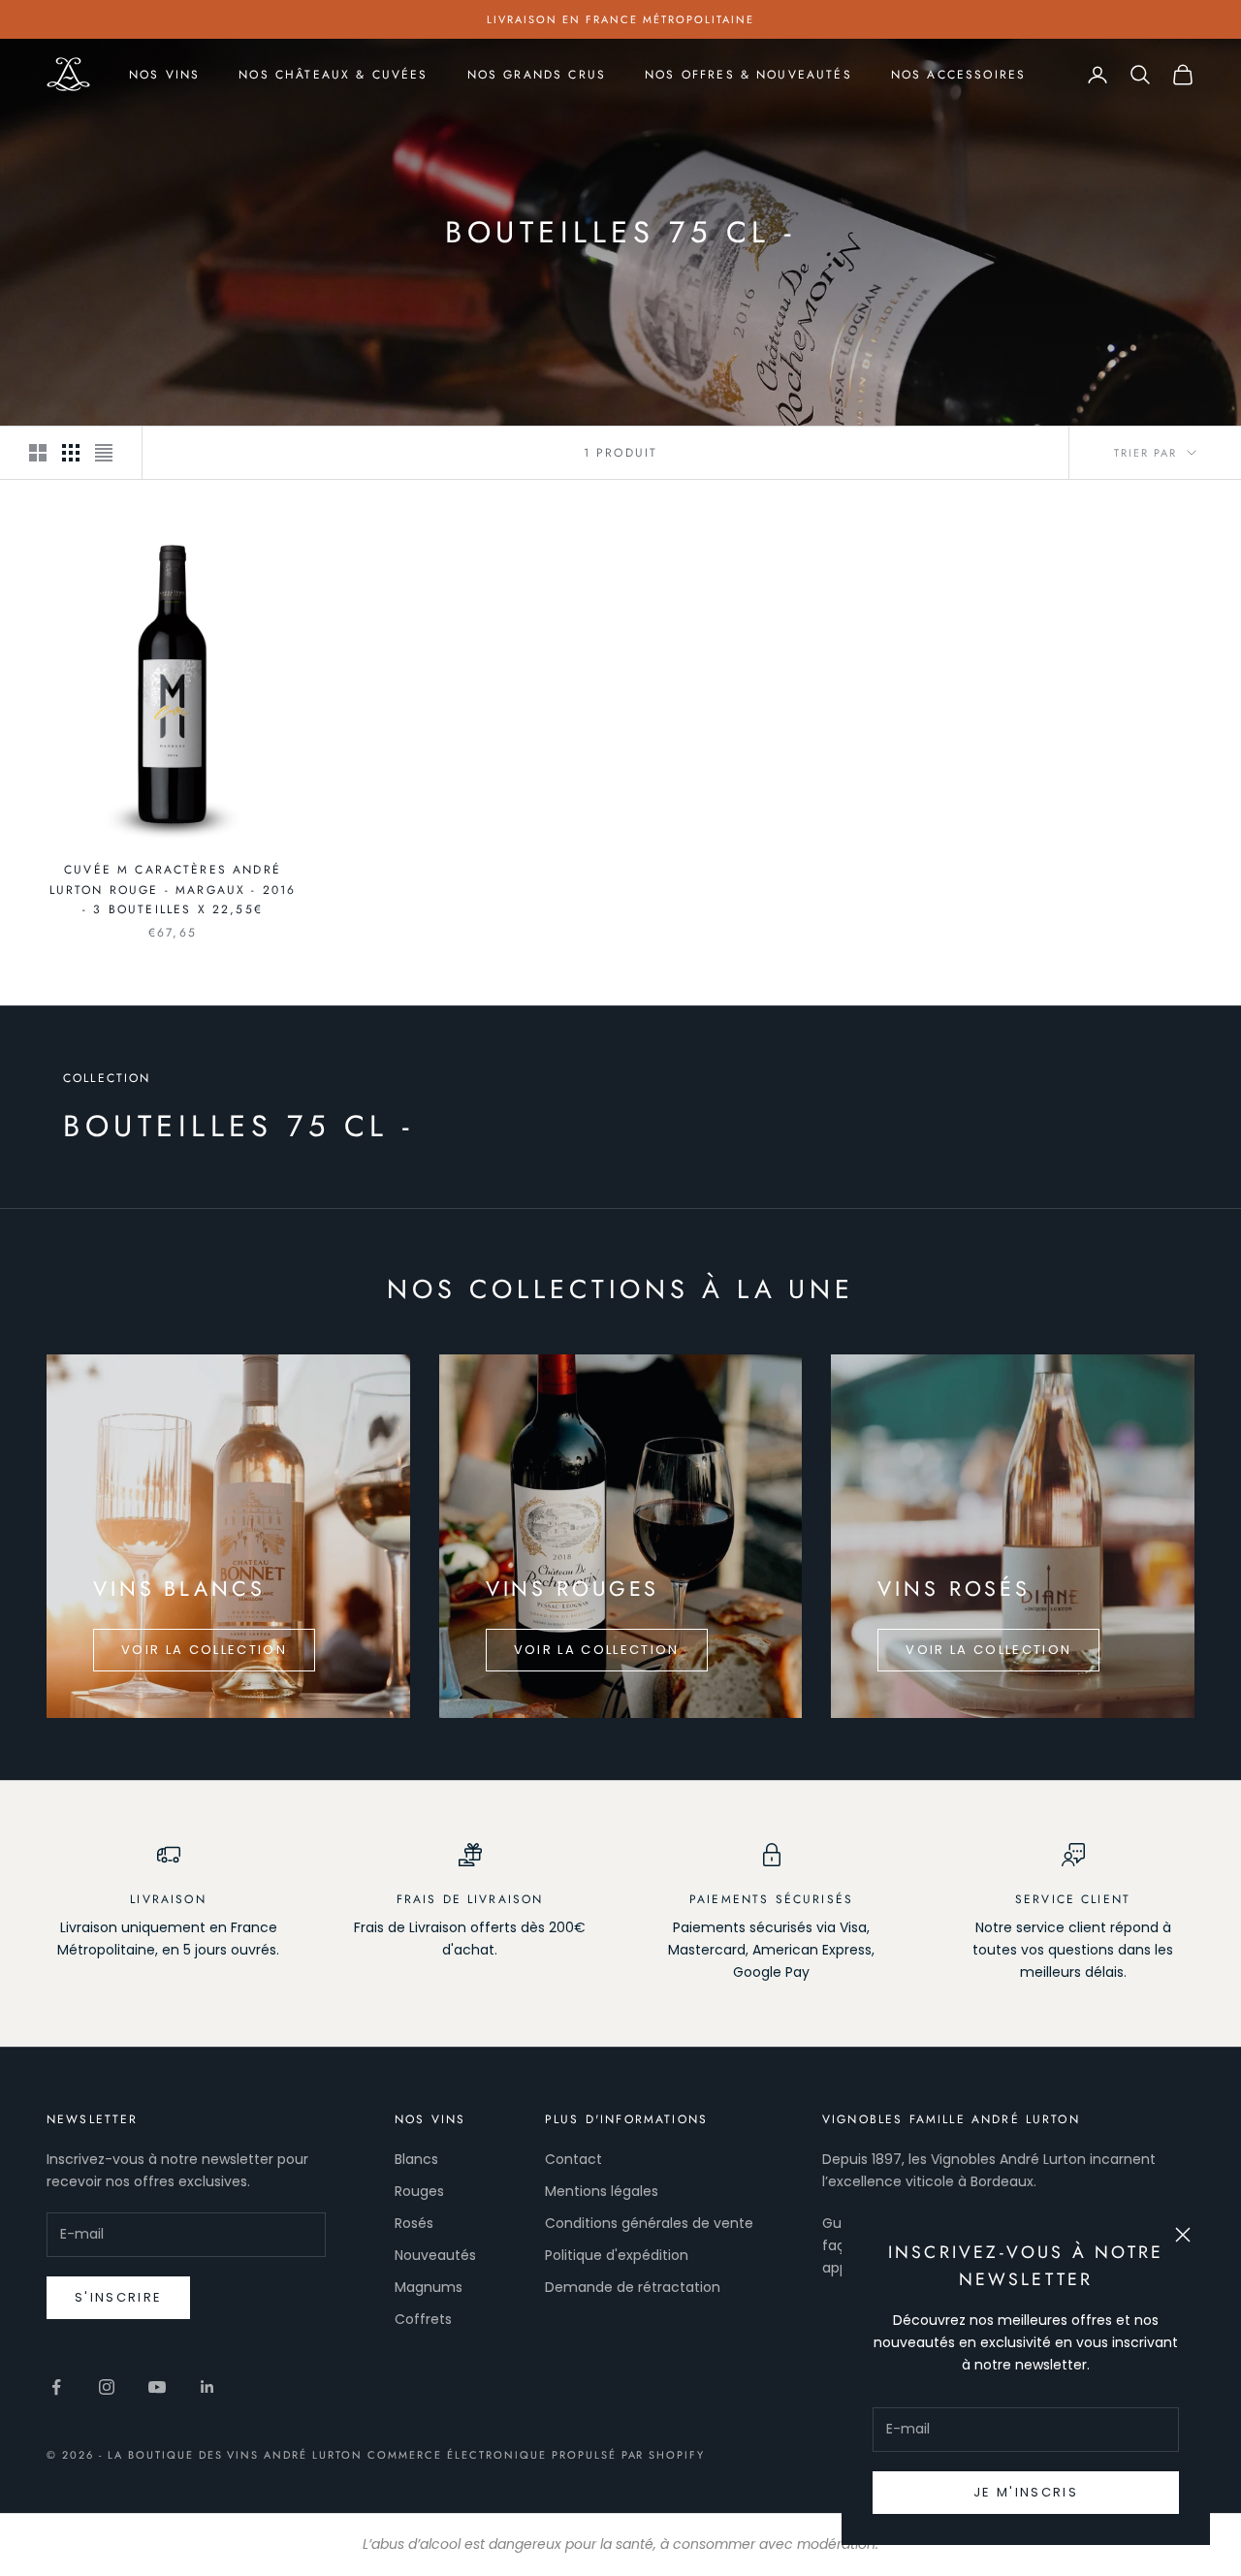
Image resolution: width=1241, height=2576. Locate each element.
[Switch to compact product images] (104, 453)
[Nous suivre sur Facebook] (56, 2387)
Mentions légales (602, 2191)
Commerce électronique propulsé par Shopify (536, 2455)
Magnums (429, 2287)
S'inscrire (118, 2297)
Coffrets (423, 2319)
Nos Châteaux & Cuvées (333, 75)
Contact (573, 2159)
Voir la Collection (204, 1650)
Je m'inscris (1026, 2492)
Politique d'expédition (617, 2255)
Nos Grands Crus (537, 75)
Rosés (414, 2223)
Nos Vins (164, 75)
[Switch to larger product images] (38, 453)
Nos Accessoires (958, 75)
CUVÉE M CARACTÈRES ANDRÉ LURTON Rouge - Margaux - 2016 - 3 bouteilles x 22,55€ (173, 890)
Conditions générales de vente (649, 2223)
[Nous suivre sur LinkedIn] (207, 2387)
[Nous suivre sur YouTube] (157, 2387)
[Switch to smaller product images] (71, 453)
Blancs (416, 2159)
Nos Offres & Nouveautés (748, 75)
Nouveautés (435, 2255)
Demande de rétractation (633, 2287)
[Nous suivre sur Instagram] (107, 2387)
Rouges (419, 2191)
